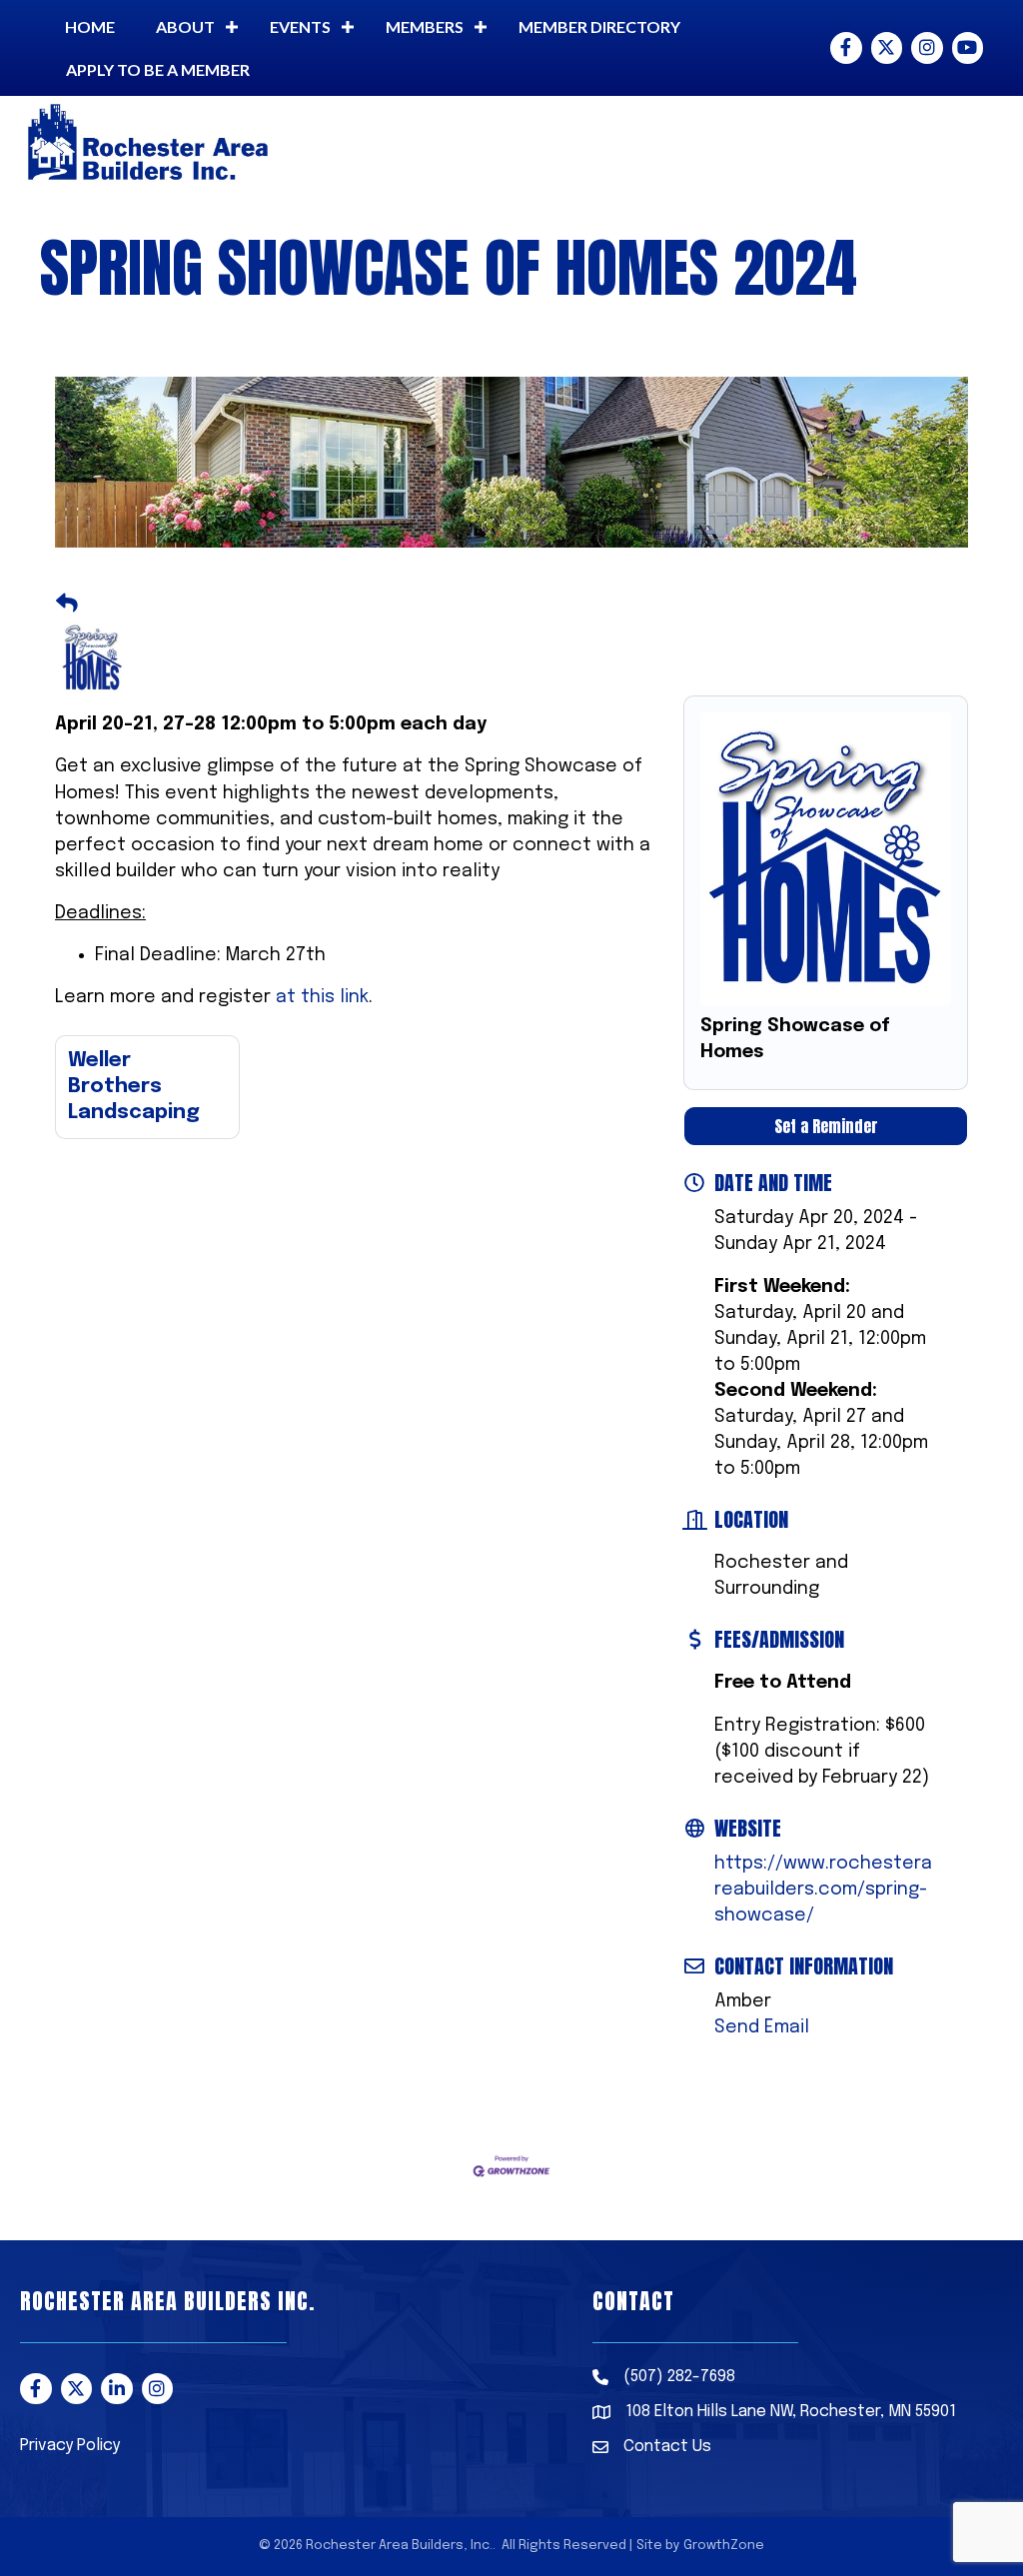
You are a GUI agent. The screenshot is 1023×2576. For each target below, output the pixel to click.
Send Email (762, 2027)
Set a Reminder (826, 1126)
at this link (322, 997)
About (185, 26)
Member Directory (599, 26)
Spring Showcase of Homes (795, 1039)
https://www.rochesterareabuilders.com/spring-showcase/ (823, 1890)
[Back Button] (67, 605)
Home (90, 26)
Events (300, 26)
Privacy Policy (70, 2446)
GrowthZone (724, 2546)
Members (425, 26)
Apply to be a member (158, 69)
